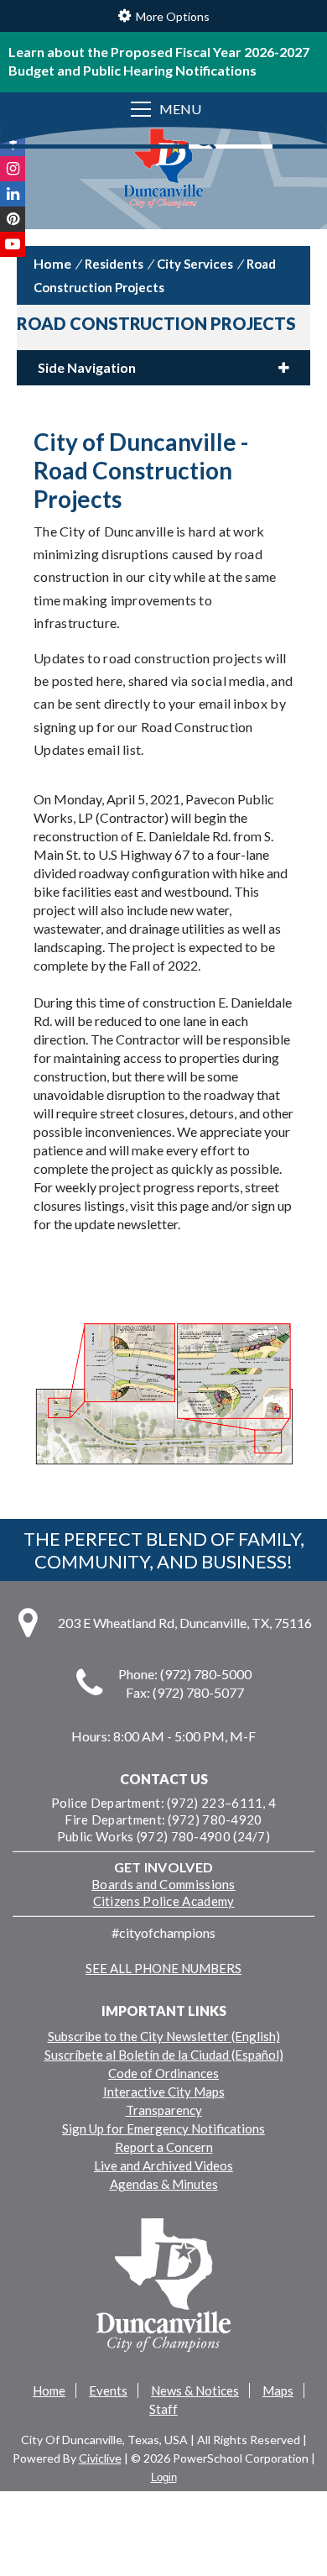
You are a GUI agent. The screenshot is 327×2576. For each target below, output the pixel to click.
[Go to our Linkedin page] (13, 194)
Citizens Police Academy (164, 1901)
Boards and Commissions (163, 1884)
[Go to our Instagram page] (13, 169)
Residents (114, 264)
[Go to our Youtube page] (13, 244)
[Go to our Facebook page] (13, 144)
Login (164, 2477)
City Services (195, 264)
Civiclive (100, 2458)
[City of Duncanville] (163, 170)
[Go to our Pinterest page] (13, 219)
